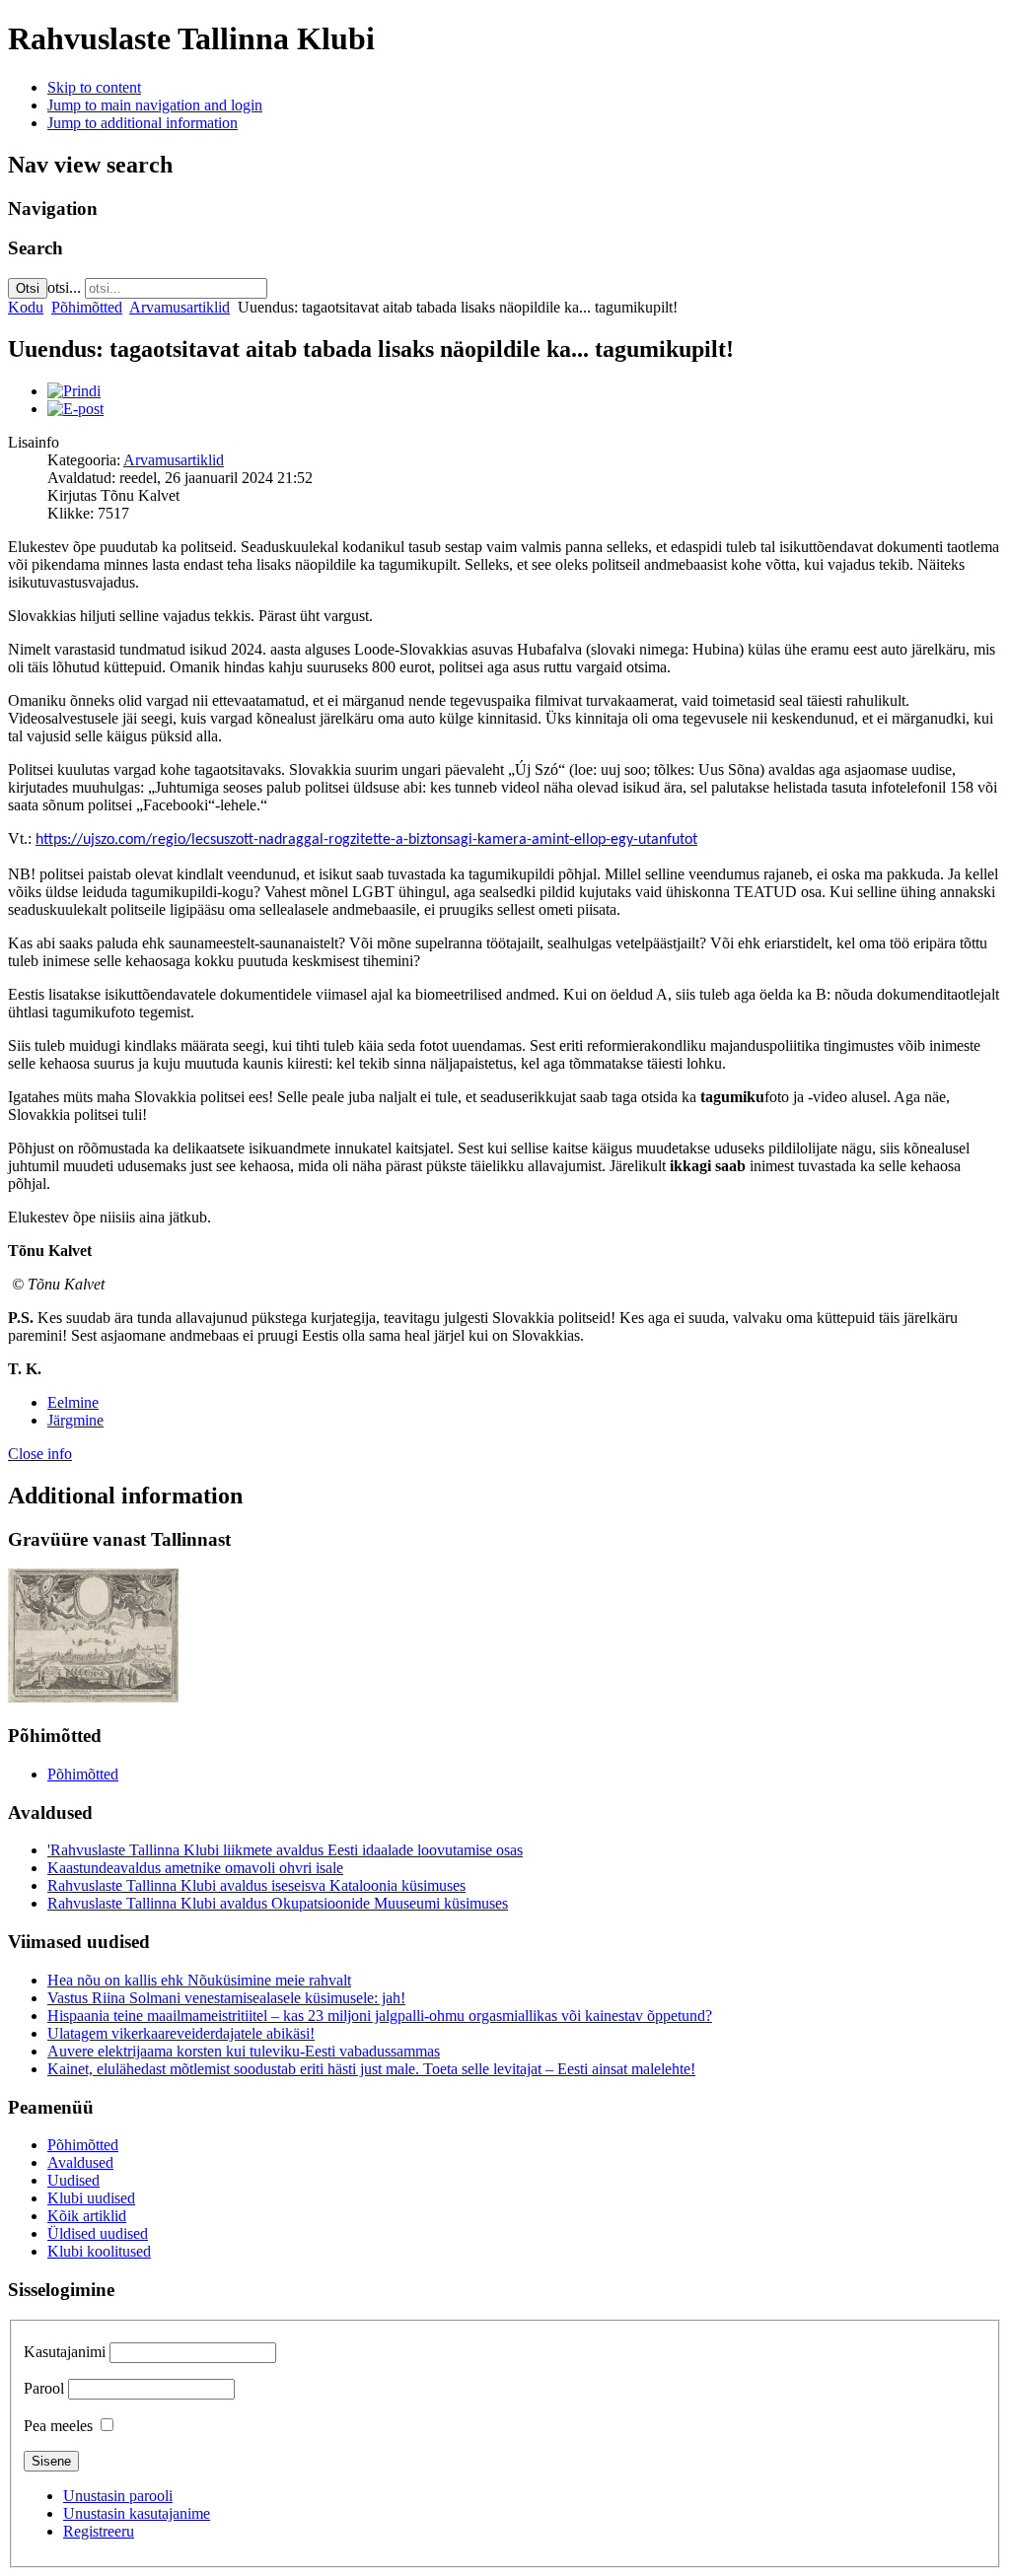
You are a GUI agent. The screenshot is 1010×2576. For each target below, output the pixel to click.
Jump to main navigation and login (155, 105)
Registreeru (99, 2531)
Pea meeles (58, 2426)
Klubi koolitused (99, 2251)
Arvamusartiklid (180, 307)
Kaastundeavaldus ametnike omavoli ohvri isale (195, 1868)
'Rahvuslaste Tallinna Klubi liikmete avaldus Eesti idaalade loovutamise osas (285, 1850)
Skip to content (94, 87)
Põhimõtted (87, 307)
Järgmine (75, 1420)
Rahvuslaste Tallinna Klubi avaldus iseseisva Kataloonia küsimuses (256, 1885)
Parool (44, 2388)
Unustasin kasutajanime (137, 2513)
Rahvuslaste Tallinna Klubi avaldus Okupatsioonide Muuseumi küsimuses (278, 1903)
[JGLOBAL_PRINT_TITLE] (74, 391)
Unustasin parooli (118, 2496)
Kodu (26, 307)
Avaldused (80, 2162)
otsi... (64, 287)
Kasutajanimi (65, 2352)
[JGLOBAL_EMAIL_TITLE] (75, 409)
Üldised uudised (98, 2233)
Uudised (73, 2180)
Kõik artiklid (87, 2216)
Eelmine (73, 1402)
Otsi (28, 288)
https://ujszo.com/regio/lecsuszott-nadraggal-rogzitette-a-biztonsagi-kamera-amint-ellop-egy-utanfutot (366, 840)
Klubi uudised (91, 2198)
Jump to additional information (143, 123)
